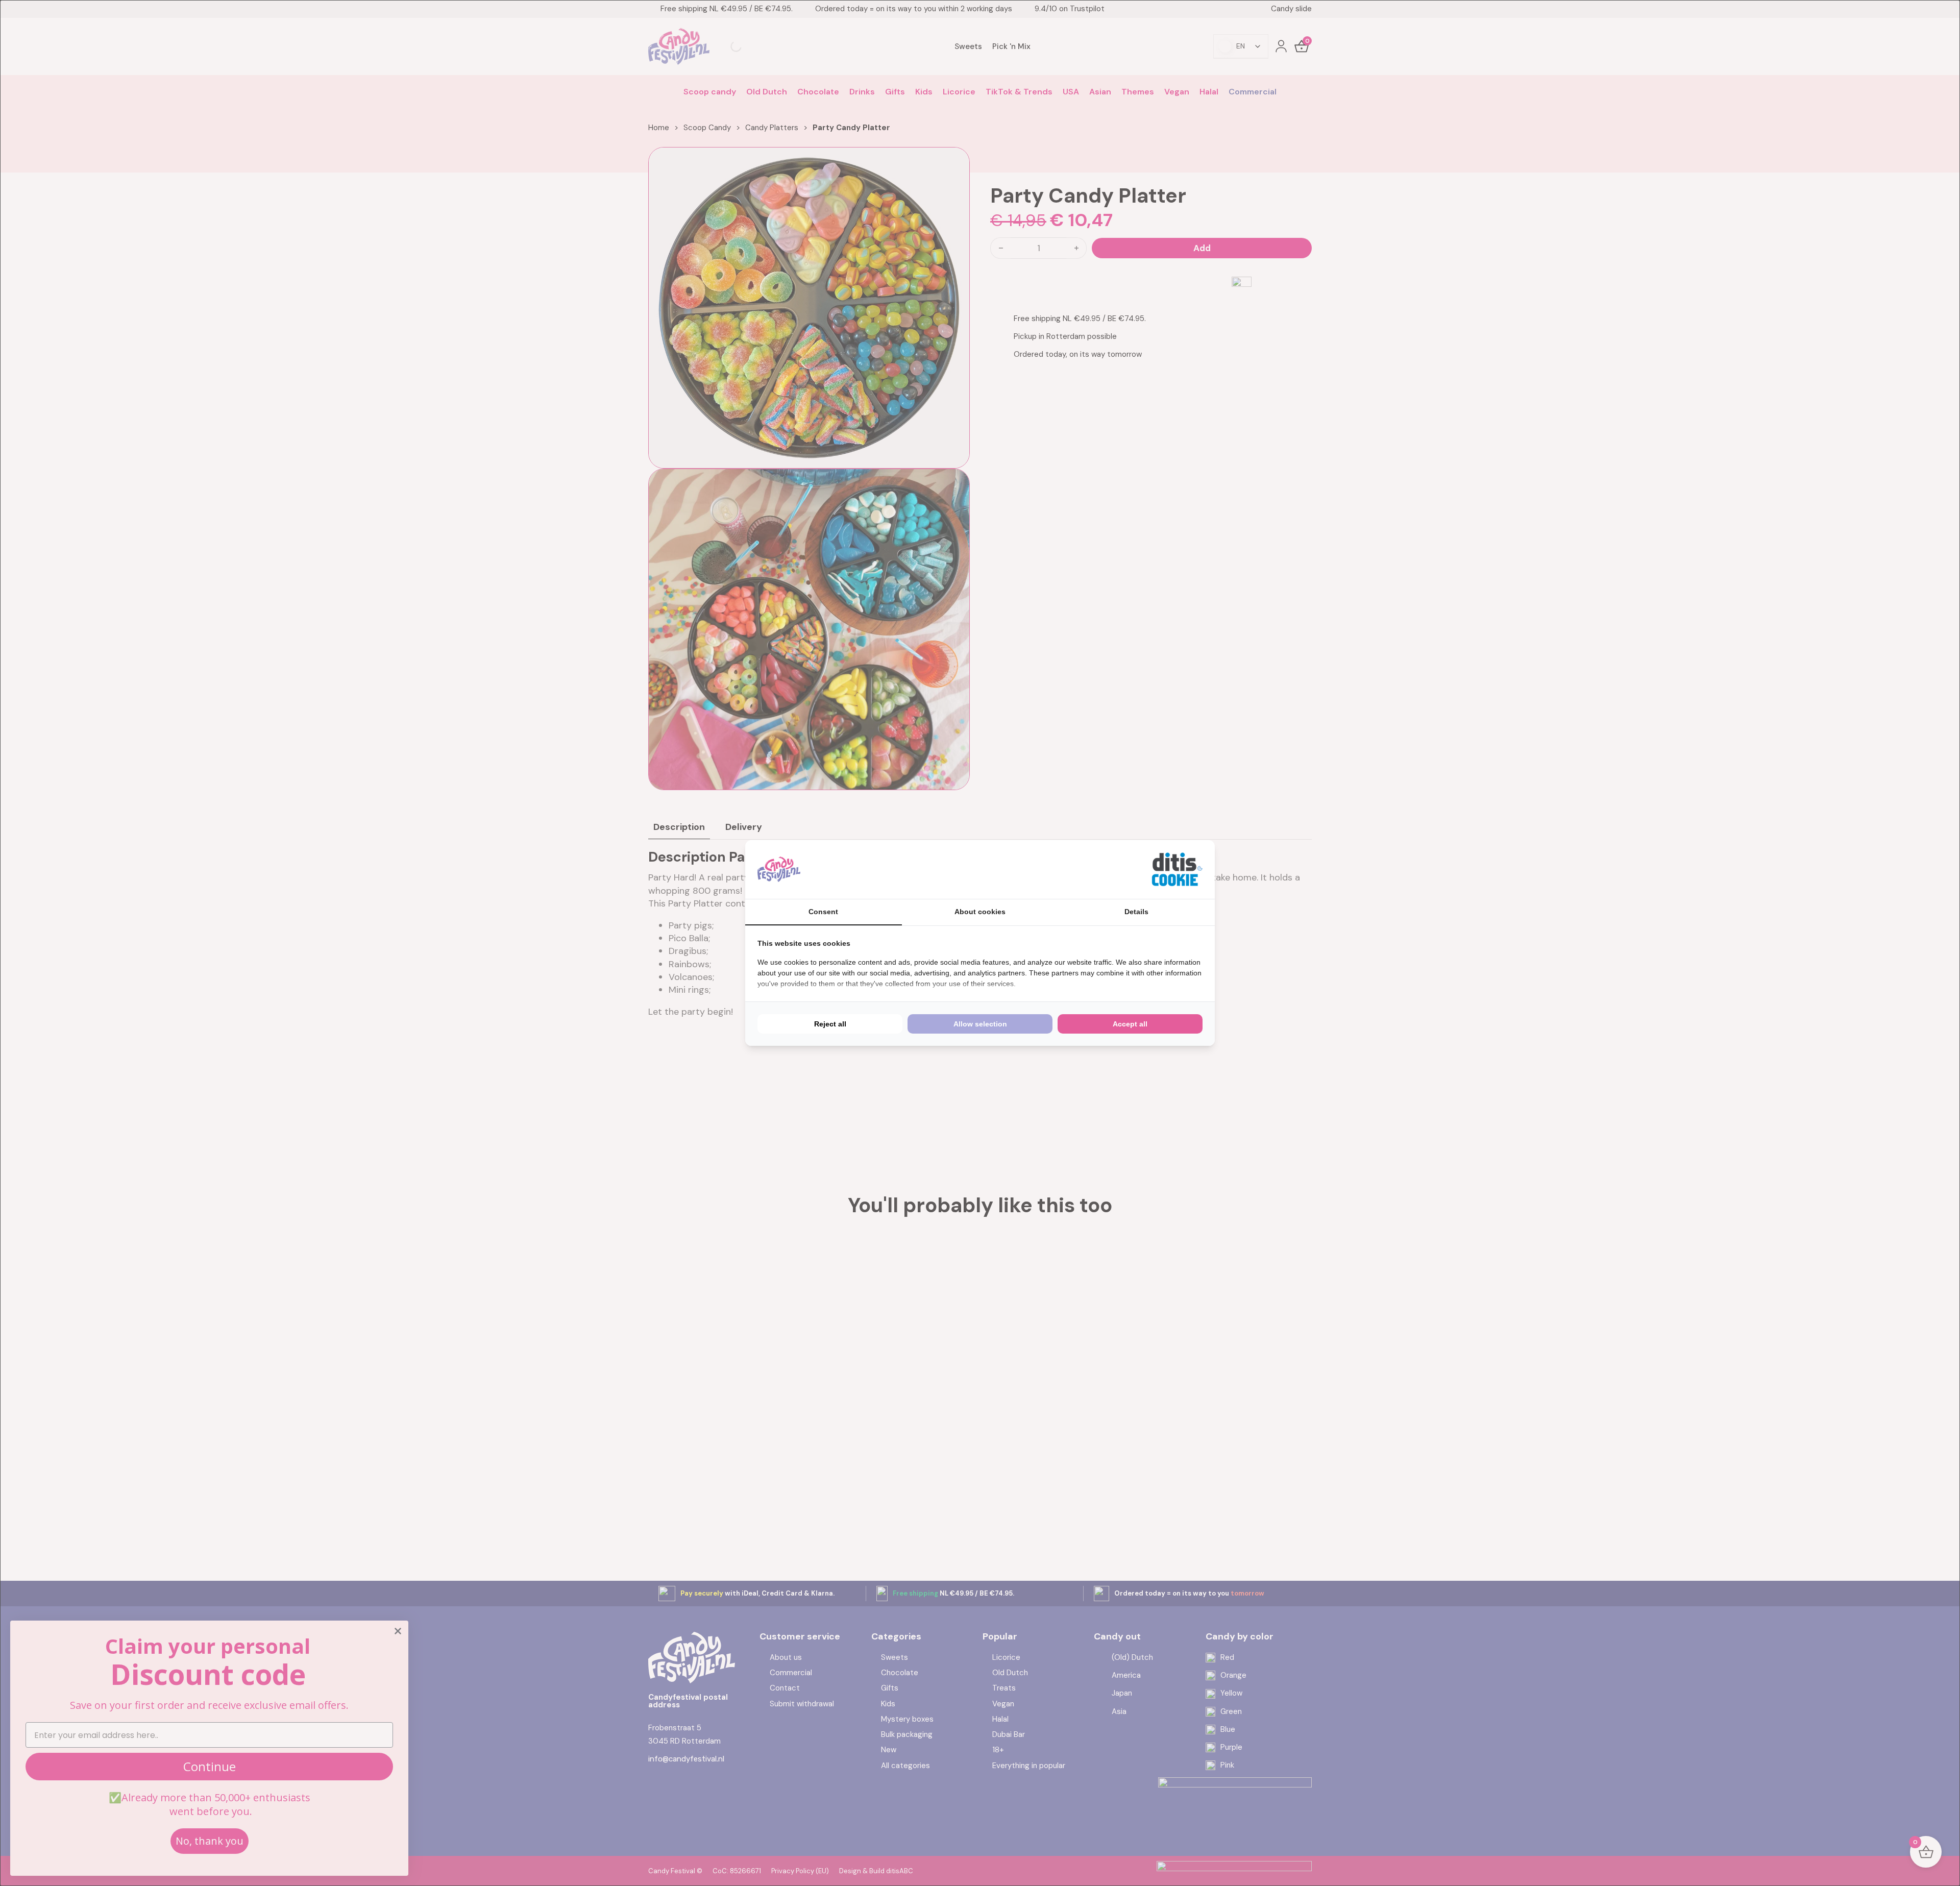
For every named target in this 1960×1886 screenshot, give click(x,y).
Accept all (1130, 1024)
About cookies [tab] (980, 912)
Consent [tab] (823, 912)
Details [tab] (1136, 912)
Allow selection (980, 1024)
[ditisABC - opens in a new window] (1177, 869)
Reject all (830, 1024)
